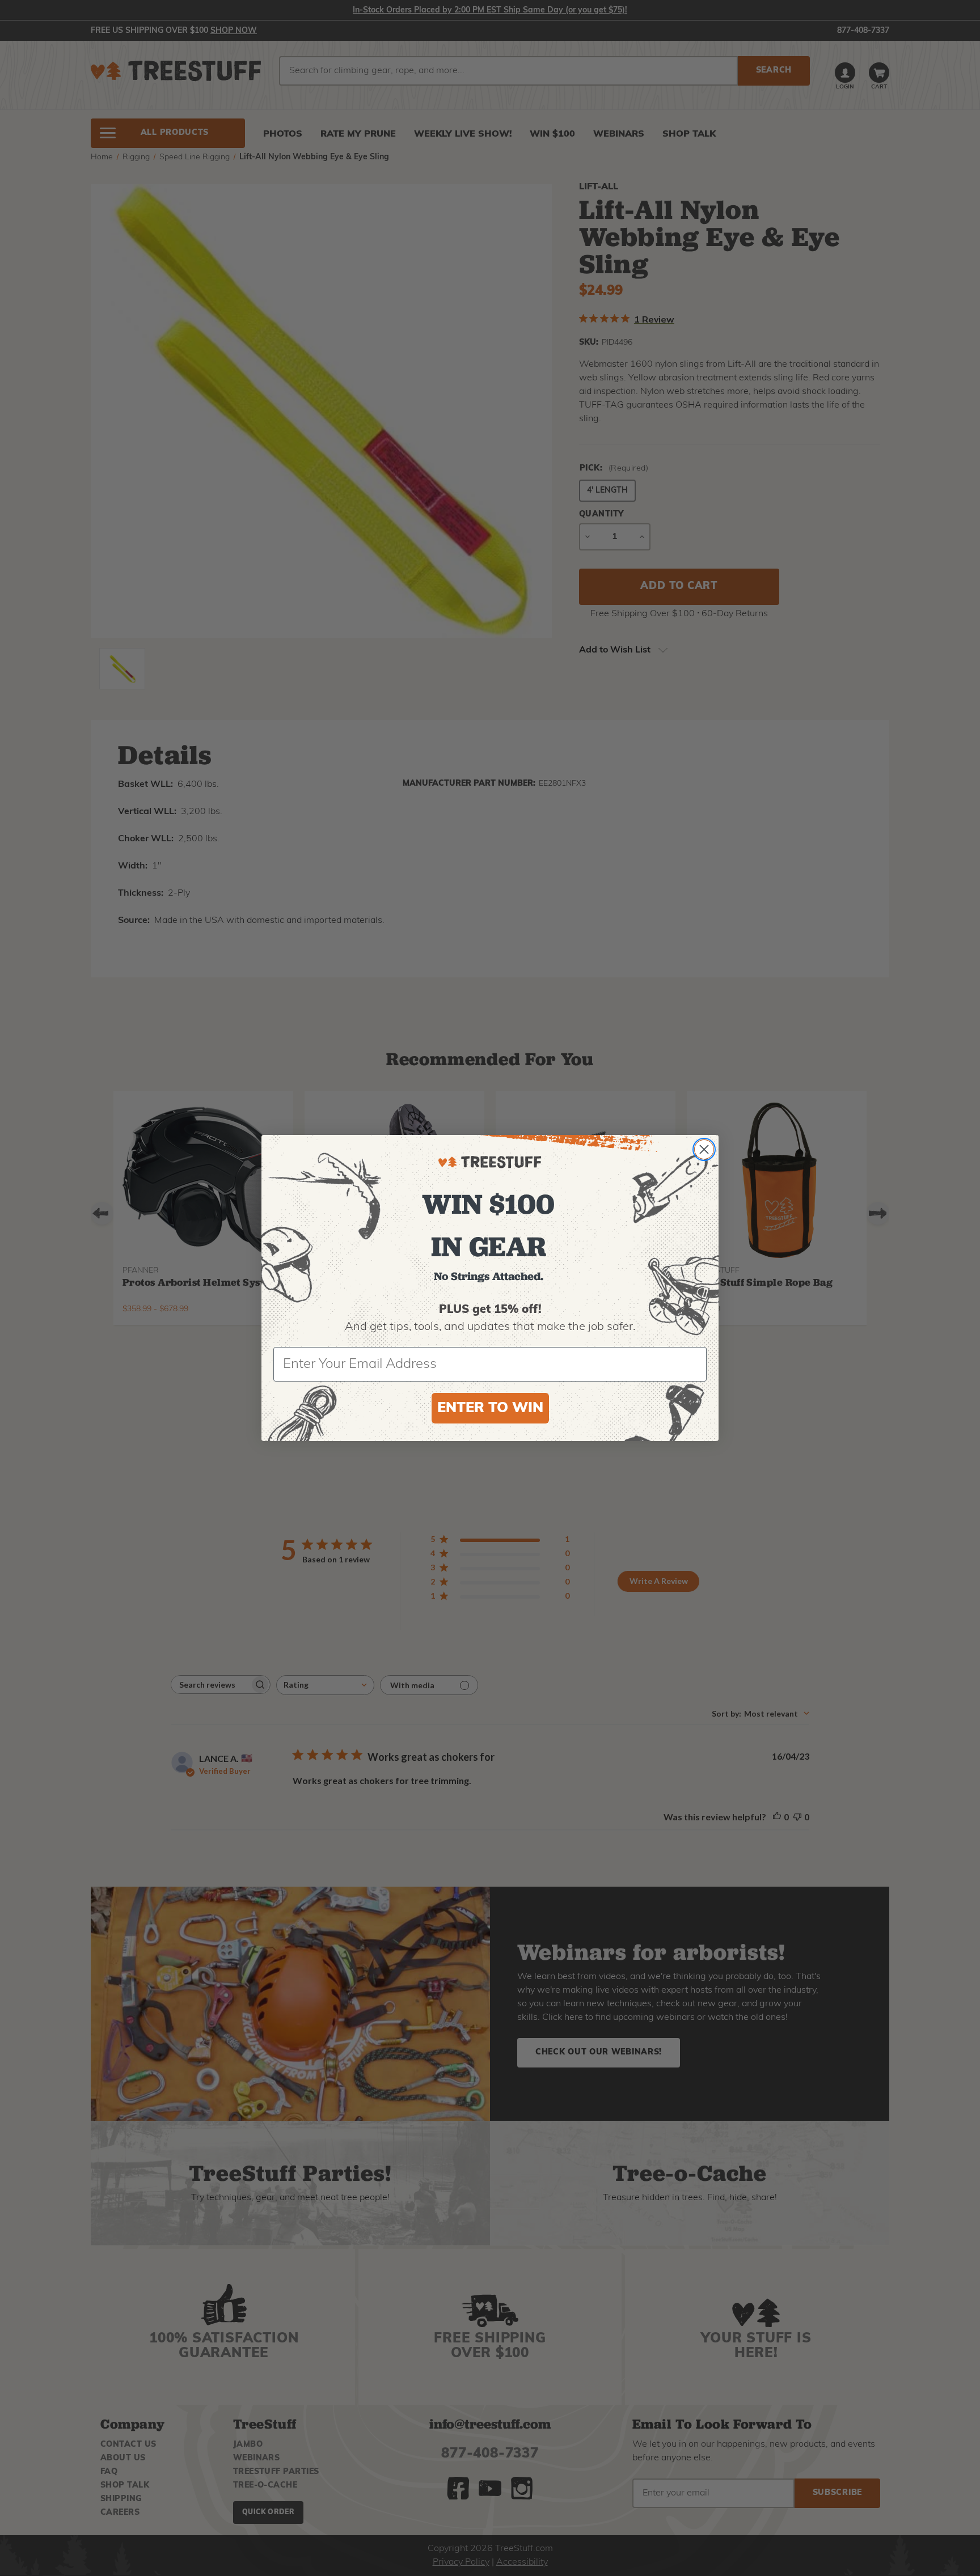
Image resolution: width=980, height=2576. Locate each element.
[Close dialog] (704, 1149)
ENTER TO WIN (490, 1408)
